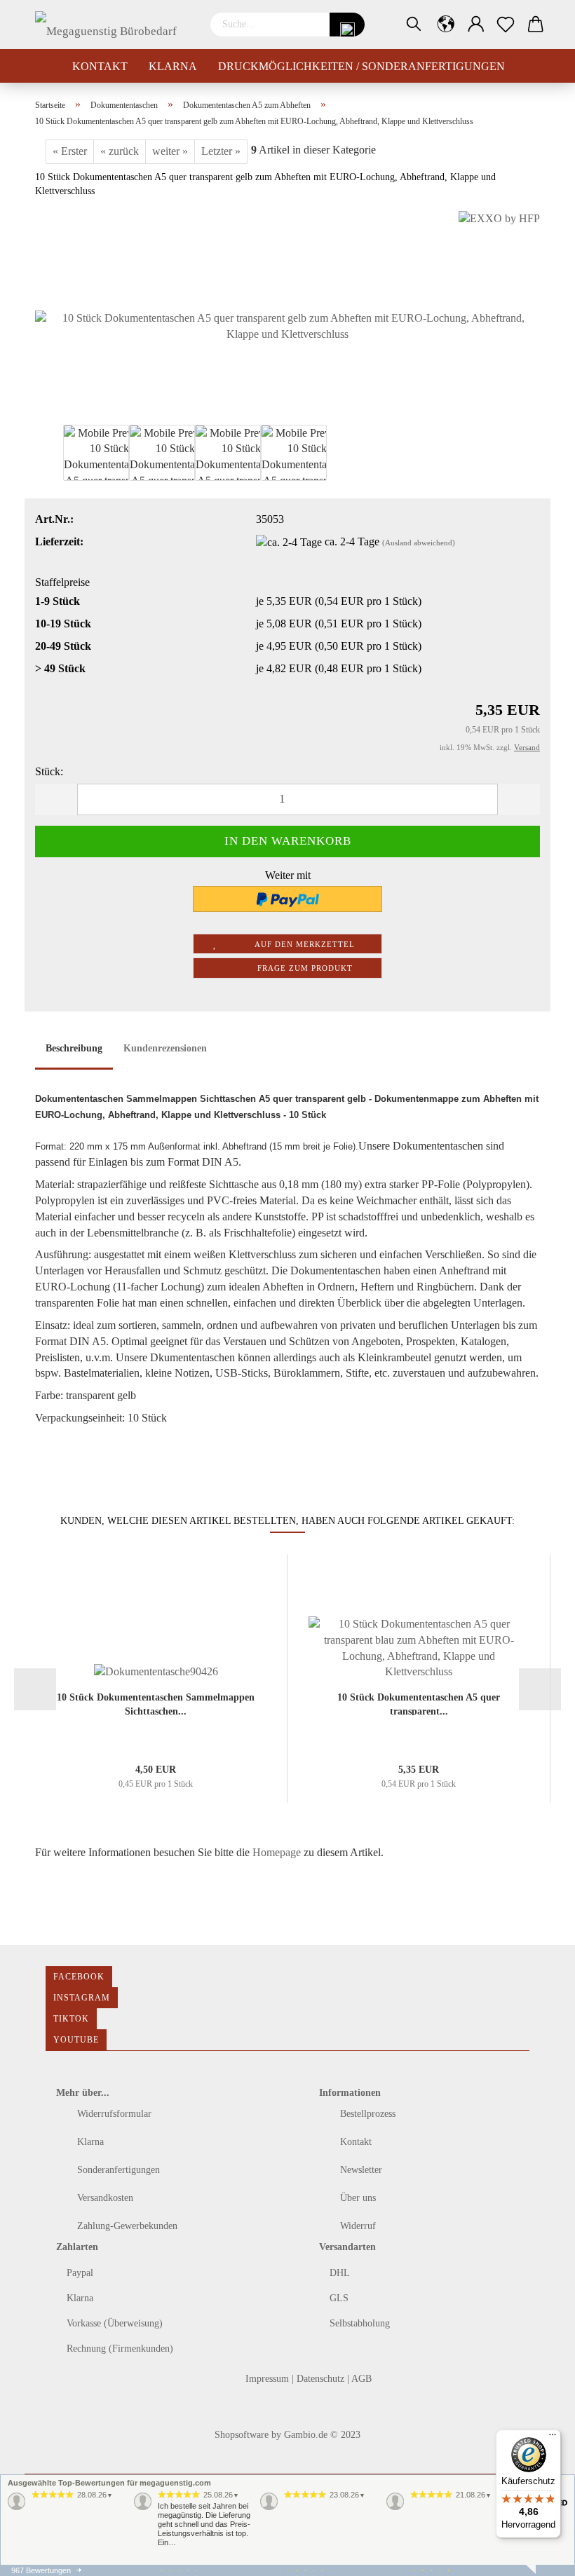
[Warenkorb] (536, 25)
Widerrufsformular (113, 2114)
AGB (361, 2379)
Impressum (269, 2379)
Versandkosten (104, 2198)
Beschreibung (74, 1048)
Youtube (76, 2040)
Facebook (79, 1977)
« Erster (70, 151)
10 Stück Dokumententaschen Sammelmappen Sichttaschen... (156, 1704)
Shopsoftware (242, 2435)
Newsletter (360, 2170)
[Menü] (553, 2438)
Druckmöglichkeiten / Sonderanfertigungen (361, 66)
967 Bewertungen (41, 2570)
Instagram (82, 1998)
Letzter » (221, 151)
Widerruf (357, 2226)
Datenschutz (322, 2379)
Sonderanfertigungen (117, 2170)
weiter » (170, 151)
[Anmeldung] (476, 25)
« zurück (120, 151)
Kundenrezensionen (165, 1048)
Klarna (173, 66)
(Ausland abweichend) (419, 543)
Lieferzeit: (59, 541)
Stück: (49, 771)
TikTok (71, 2019)
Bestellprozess (366, 2114)
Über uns (357, 2198)
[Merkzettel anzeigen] (506, 25)
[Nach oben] (39, 2555)
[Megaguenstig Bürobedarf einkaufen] (112, 25)
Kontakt (100, 66)
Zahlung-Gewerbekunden (126, 2226)
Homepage (277, 1852)
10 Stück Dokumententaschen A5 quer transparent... (419, 1704)
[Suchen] (414, 25)
